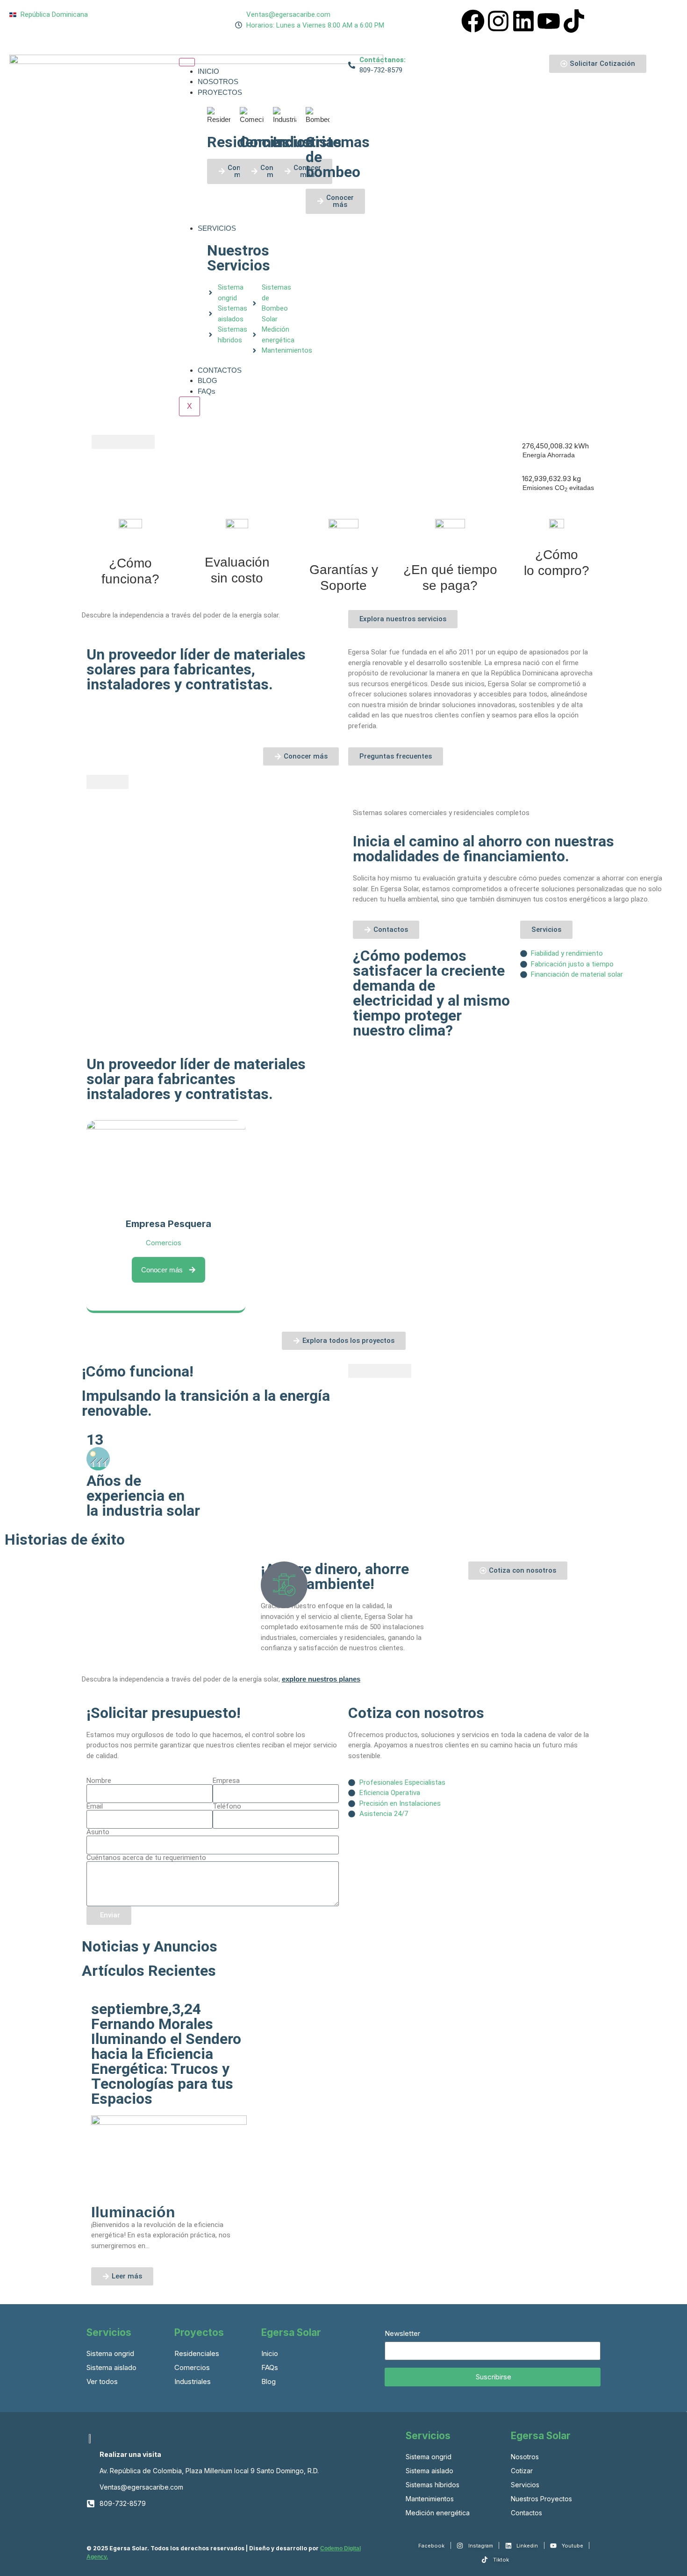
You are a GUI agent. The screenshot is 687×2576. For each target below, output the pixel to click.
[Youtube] (549, 21)
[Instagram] (498, 21)
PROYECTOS (220, 92)
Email (95, 1806)
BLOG (208, 380)
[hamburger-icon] (187, 62)
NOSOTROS (218, 82)
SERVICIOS (217, 228)
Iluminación (133, 2212)
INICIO (208, 71)
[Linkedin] (523, 21)
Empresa (226, 1781)
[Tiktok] (574, 21)
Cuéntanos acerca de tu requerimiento (146, 1858)
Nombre (99, 1781)
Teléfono (227, 1806)
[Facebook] (473, 21)
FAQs (207, 391)
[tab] (102, 442)
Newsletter (402, 2334)
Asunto (98, 1832)
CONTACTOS (220, 370)
